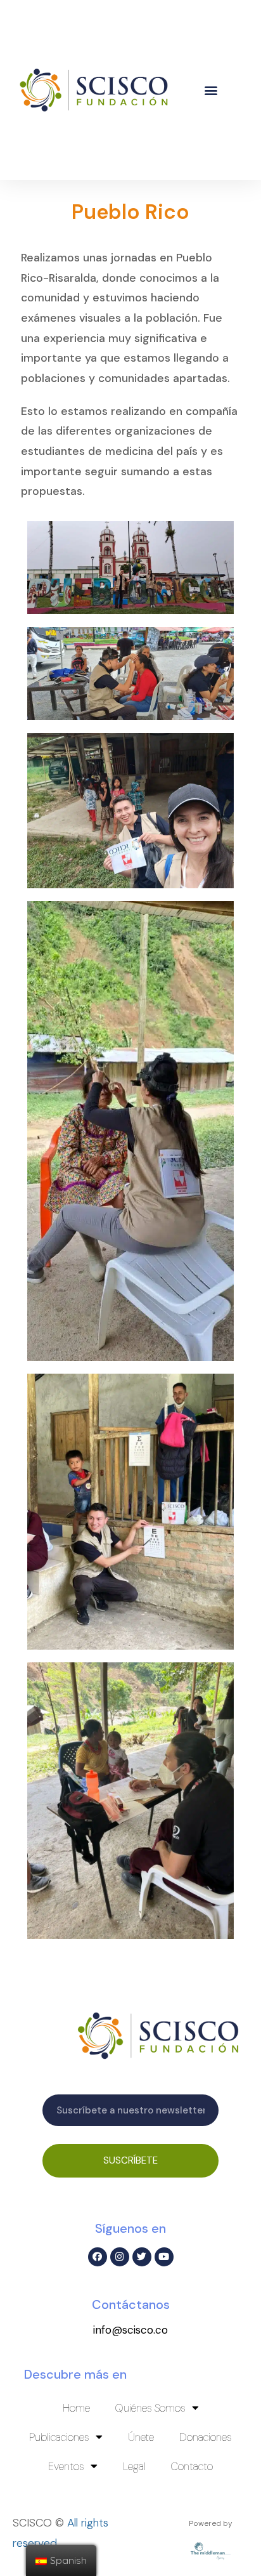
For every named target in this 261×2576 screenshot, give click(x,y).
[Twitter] (142, 2257)
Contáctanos (131, 2304)
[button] (211, 90)
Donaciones (206, 2437)
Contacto (192, 2466)
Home (76, 2408)
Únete (141, 2437)
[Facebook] (98, 2257)
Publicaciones (59, 2437)
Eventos (66, 2466)
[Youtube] (164, 2257)
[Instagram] (120, 2257)
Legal (134, 2466)
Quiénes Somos (150, 2408)
